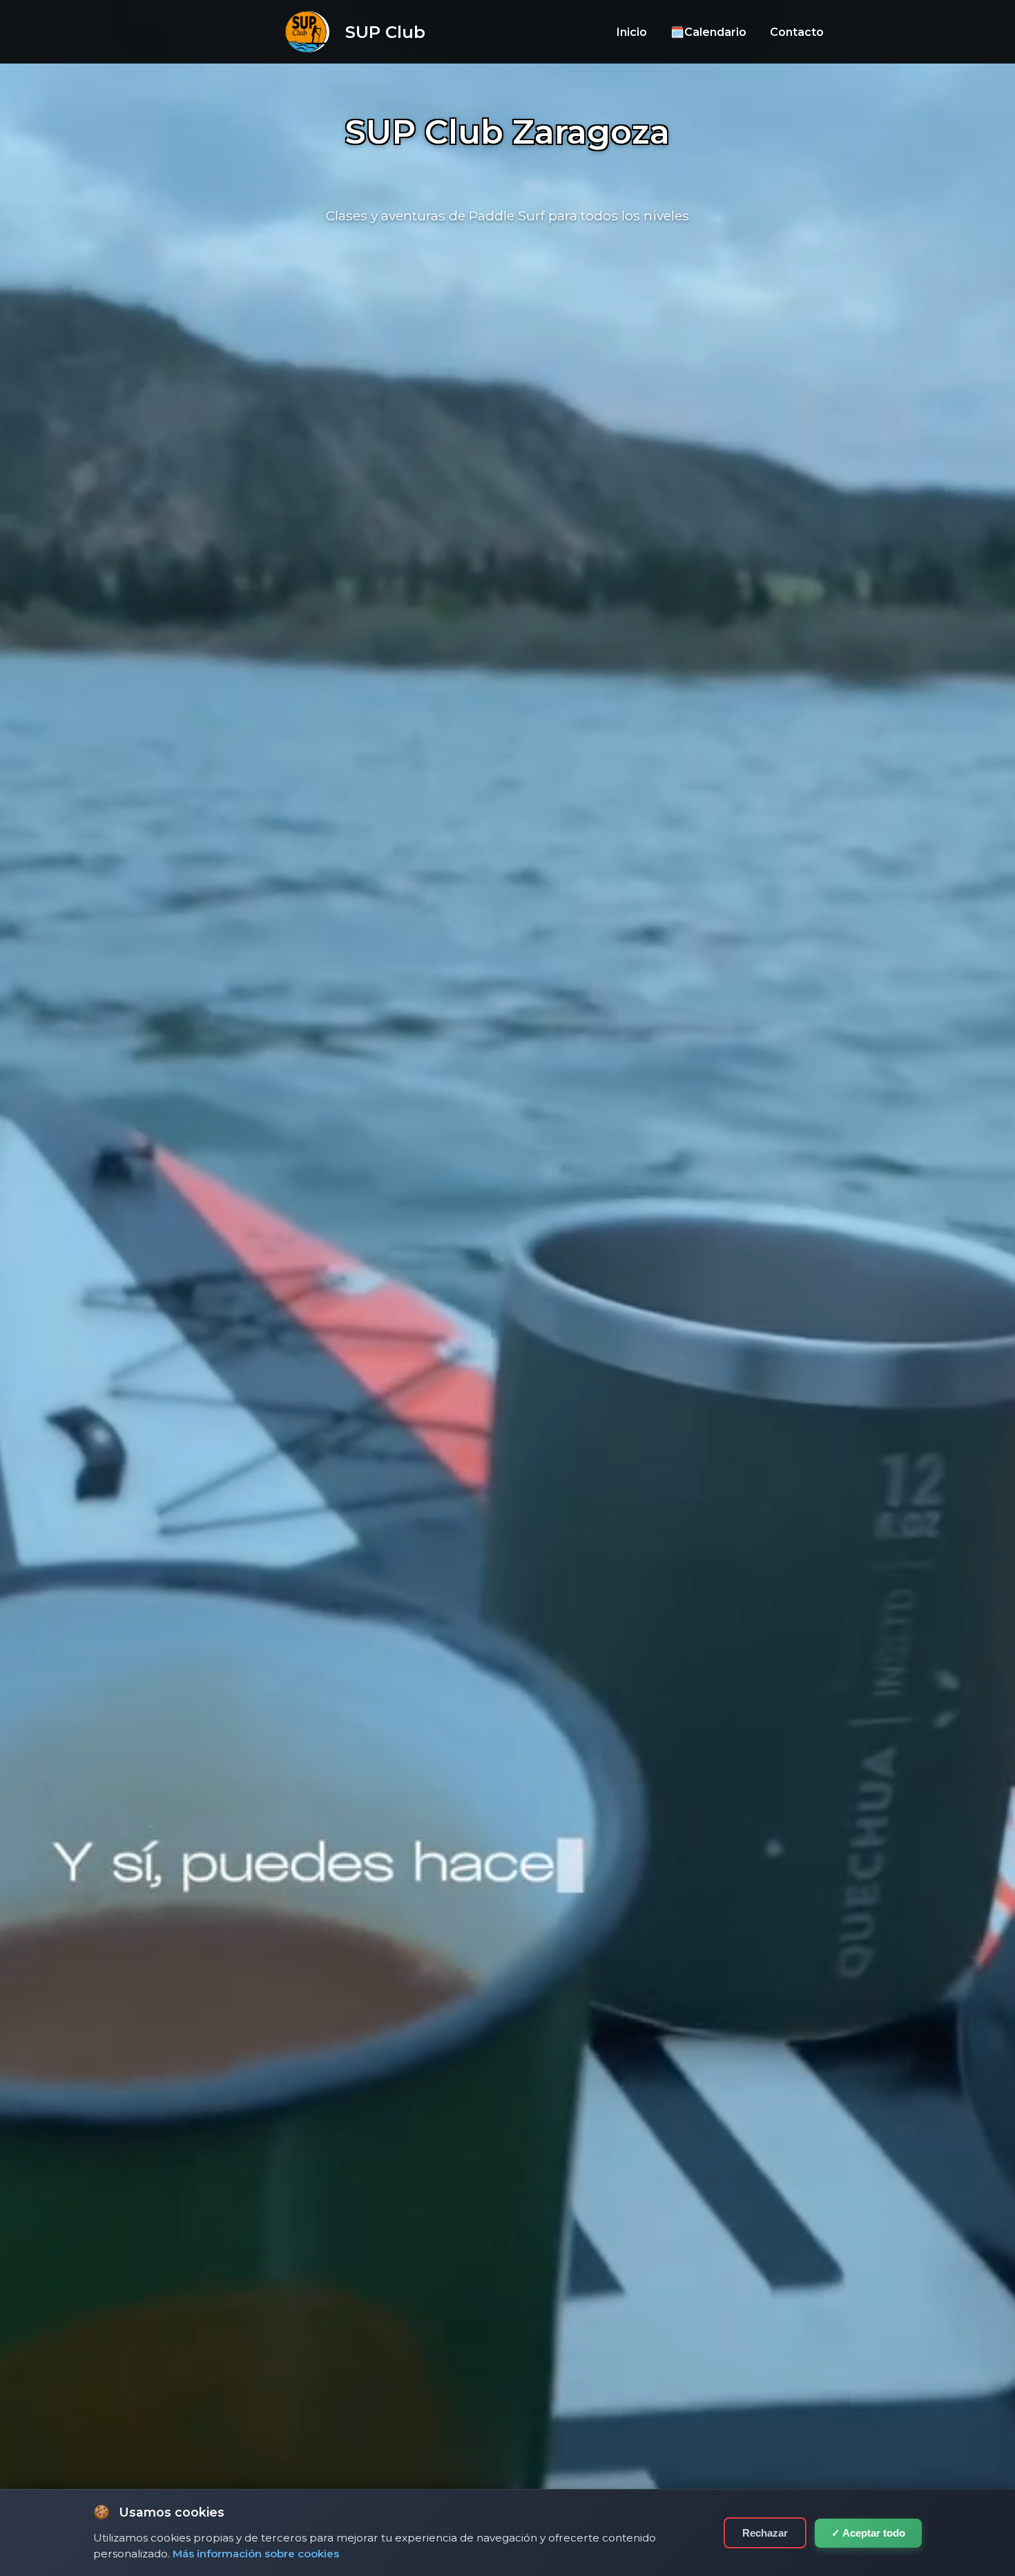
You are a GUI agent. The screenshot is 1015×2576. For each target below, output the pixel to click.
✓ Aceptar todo (868, 2533)
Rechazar (765, 2533)
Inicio (632, 32)
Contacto (797, 32)
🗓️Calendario (708, 32)
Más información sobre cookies (256, 2554)
